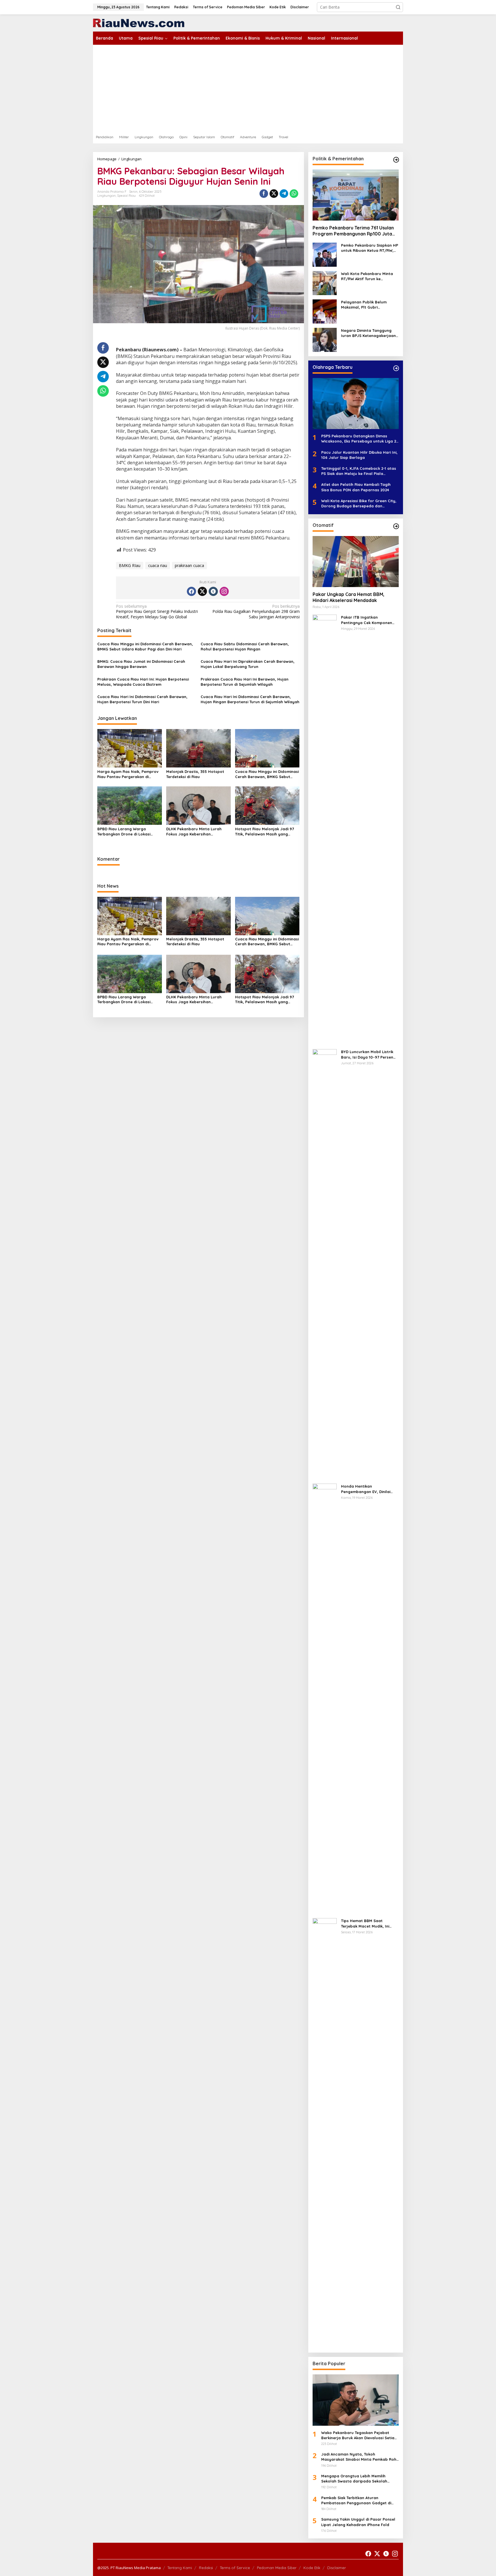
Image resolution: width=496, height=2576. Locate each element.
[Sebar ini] (264, 194)
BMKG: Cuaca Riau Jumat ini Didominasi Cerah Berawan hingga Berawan (141, 664)
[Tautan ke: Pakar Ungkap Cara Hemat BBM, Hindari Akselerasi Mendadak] (356, 562)
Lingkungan (106, 196)
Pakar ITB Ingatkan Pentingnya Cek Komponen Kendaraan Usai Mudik (367, 620)
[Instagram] (224, 591)
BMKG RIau (130, 565)
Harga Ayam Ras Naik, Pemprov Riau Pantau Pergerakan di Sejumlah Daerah (128, 774)
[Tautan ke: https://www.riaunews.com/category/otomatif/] (396, 526)
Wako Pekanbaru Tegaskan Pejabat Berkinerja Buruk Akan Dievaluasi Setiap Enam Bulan (359, 2435)
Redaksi (206, 2568)
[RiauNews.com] (139, 23)
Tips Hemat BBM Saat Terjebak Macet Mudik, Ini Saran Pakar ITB (365, 1923)
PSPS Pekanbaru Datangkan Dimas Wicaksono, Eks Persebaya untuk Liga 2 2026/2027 (359, 439)
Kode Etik (312, 2568)
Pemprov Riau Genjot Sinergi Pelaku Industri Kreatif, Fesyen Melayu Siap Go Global (157, 611)
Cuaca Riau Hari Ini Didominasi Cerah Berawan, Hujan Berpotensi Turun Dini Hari (142, 699)
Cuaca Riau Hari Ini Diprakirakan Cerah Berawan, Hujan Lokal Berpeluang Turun (248, 664)
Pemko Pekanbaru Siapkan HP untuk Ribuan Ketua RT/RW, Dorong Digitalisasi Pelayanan (370, 248)
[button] (398, 7)
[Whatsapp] (294, 194)
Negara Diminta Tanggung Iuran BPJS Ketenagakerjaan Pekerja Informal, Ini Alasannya (368, 333)
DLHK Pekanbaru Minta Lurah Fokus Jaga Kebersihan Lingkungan (194, 832)
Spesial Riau (126, 196)
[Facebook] (191, 591)
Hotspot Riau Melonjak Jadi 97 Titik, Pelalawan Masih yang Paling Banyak (265, 832)
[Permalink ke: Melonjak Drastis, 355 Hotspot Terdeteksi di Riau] (198, 748)
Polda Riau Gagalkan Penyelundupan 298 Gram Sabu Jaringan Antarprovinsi (256, 611)
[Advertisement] (248, 88)
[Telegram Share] (284, 194)
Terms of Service (235, 2568)
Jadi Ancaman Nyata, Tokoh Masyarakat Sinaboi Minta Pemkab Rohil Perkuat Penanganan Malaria (360, 2457)
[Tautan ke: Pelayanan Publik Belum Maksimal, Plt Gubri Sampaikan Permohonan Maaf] (325, 311)
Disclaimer (337, 2568)
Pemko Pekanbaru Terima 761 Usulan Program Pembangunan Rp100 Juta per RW (353, 231)
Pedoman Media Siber (277, 2568)
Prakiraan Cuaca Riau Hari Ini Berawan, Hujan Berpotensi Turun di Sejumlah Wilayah (245, 682)
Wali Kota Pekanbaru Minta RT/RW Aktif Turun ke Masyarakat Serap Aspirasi (367, 276)
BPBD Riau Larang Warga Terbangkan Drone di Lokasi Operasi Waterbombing (124, 832)
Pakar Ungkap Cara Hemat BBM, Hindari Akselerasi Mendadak (348, 597)
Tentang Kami (180, 2568)
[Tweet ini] (274, 194)
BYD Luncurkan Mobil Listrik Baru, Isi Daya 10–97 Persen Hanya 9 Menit (367, 1054)
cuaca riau (158, 565)
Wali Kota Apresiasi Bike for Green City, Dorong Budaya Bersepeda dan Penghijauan (359, 503)
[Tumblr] (213, 591)
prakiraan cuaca (189, 565)
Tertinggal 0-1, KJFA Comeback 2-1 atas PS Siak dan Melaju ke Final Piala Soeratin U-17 (359, 471)
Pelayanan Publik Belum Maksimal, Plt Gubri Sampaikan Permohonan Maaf (364, 305)
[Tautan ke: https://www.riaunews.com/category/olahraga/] (396, 368)
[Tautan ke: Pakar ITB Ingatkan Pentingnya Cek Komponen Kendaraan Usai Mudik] (325, 829)
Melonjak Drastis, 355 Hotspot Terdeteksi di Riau (195, 774)
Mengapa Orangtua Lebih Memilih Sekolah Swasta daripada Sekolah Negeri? (354, 2479)
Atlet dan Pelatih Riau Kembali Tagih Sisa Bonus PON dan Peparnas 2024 (356, 487)
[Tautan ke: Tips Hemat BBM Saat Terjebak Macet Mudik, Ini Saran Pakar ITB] (325, 2133)
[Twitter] (202, 591)
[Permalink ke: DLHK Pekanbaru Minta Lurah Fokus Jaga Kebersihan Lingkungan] (198, 805)
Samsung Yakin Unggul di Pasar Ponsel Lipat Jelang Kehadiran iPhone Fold (358, 2522)
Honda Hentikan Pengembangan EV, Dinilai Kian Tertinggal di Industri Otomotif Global (366, 1489)
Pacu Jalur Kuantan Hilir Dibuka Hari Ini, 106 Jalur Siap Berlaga (359, 455)
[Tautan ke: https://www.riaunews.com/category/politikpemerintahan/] (396, 160)
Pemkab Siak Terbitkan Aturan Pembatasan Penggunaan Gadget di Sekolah (356, 2500)
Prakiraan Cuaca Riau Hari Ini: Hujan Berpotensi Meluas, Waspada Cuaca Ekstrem (143, 682)
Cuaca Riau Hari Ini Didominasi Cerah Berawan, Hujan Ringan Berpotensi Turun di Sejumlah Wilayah (250, 699)
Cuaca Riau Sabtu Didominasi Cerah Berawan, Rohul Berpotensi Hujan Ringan (245, 646)
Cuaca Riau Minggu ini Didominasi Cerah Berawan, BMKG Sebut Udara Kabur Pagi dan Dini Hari (145, 646)
